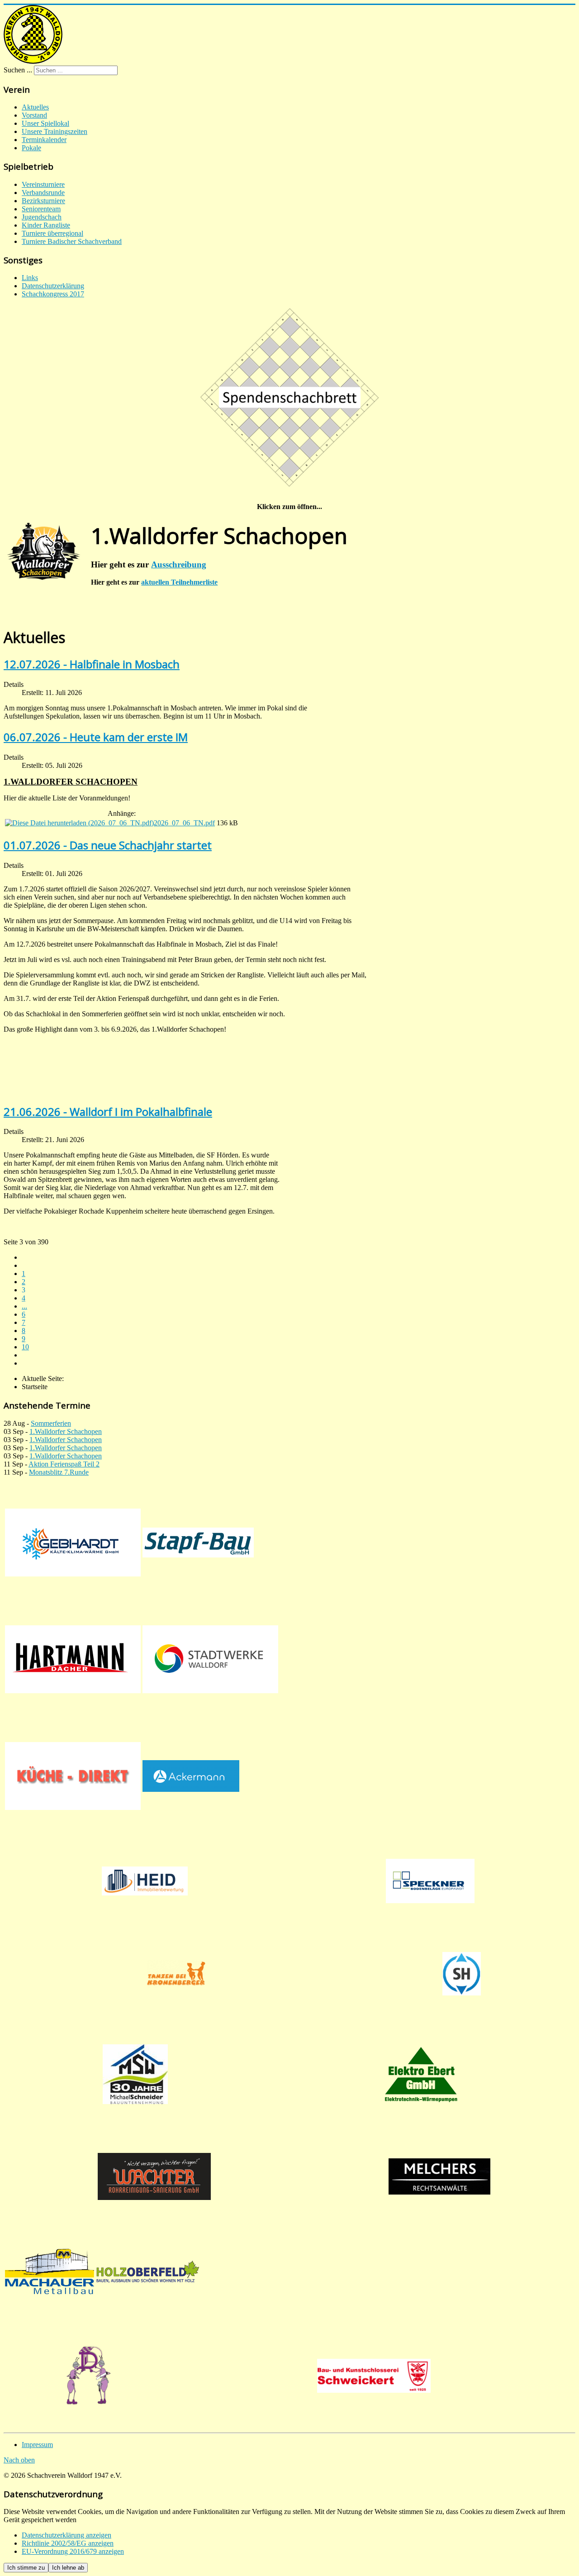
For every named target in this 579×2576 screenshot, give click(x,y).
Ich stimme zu (26, 2568)
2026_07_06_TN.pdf (184, 823)
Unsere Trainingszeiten (55, 131)
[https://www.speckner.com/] (430, 1881)
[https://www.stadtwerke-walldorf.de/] (210, 1659)
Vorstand (34, 115)
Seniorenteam (41, 209)
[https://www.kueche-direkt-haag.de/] (73, 1776)
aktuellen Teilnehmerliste (179, 582)
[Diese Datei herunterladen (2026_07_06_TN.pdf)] (79, 823)
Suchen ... (18, 70)
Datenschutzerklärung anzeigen (66, 2535)
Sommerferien (51, 1423)
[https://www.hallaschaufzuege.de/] (461, 1974)
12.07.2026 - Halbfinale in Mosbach (92, 664)
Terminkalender (44, 140)
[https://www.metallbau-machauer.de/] (50, 2271)
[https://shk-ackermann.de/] (191, 1776)
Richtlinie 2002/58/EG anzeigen (68, 2543)
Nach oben (19, 2460)
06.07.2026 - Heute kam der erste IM (96, 737)
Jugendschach (42, 217)
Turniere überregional (52, 233)
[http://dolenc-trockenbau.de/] (88, 2376)
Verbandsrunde (43, 193)
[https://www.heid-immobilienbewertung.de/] (145, 1881)
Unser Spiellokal (45, 123)
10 (25, 1347)
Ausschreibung (179, 564)
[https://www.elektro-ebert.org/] (421, 2074)
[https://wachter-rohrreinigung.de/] (154, 2176)
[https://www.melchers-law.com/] (440, 2176)
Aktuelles (35, 107)
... (24, 1306)
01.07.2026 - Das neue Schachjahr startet (108, 845)
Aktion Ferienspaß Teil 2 (64, 1464)
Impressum (37, 2445)
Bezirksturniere (43, 201)
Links (30, 278)
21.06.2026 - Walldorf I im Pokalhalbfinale (108, 1112)
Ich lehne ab (68, 2568)
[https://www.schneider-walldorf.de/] (135, 2074)
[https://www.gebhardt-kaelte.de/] (73, 1543)
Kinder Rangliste (46, 225)
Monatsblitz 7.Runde (59, 1472)
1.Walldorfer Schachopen (66, 1431)
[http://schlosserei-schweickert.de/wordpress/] (374, 2376)
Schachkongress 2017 (53, 294)
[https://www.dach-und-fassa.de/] (73, 1659)
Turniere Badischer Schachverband (72, 241)
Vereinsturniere (43, 184)
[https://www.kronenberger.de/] (176, 1974)
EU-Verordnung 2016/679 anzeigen (73, 2551)
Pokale (31, 148)
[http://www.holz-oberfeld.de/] (148, 2271)
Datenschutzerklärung (53, 286)
